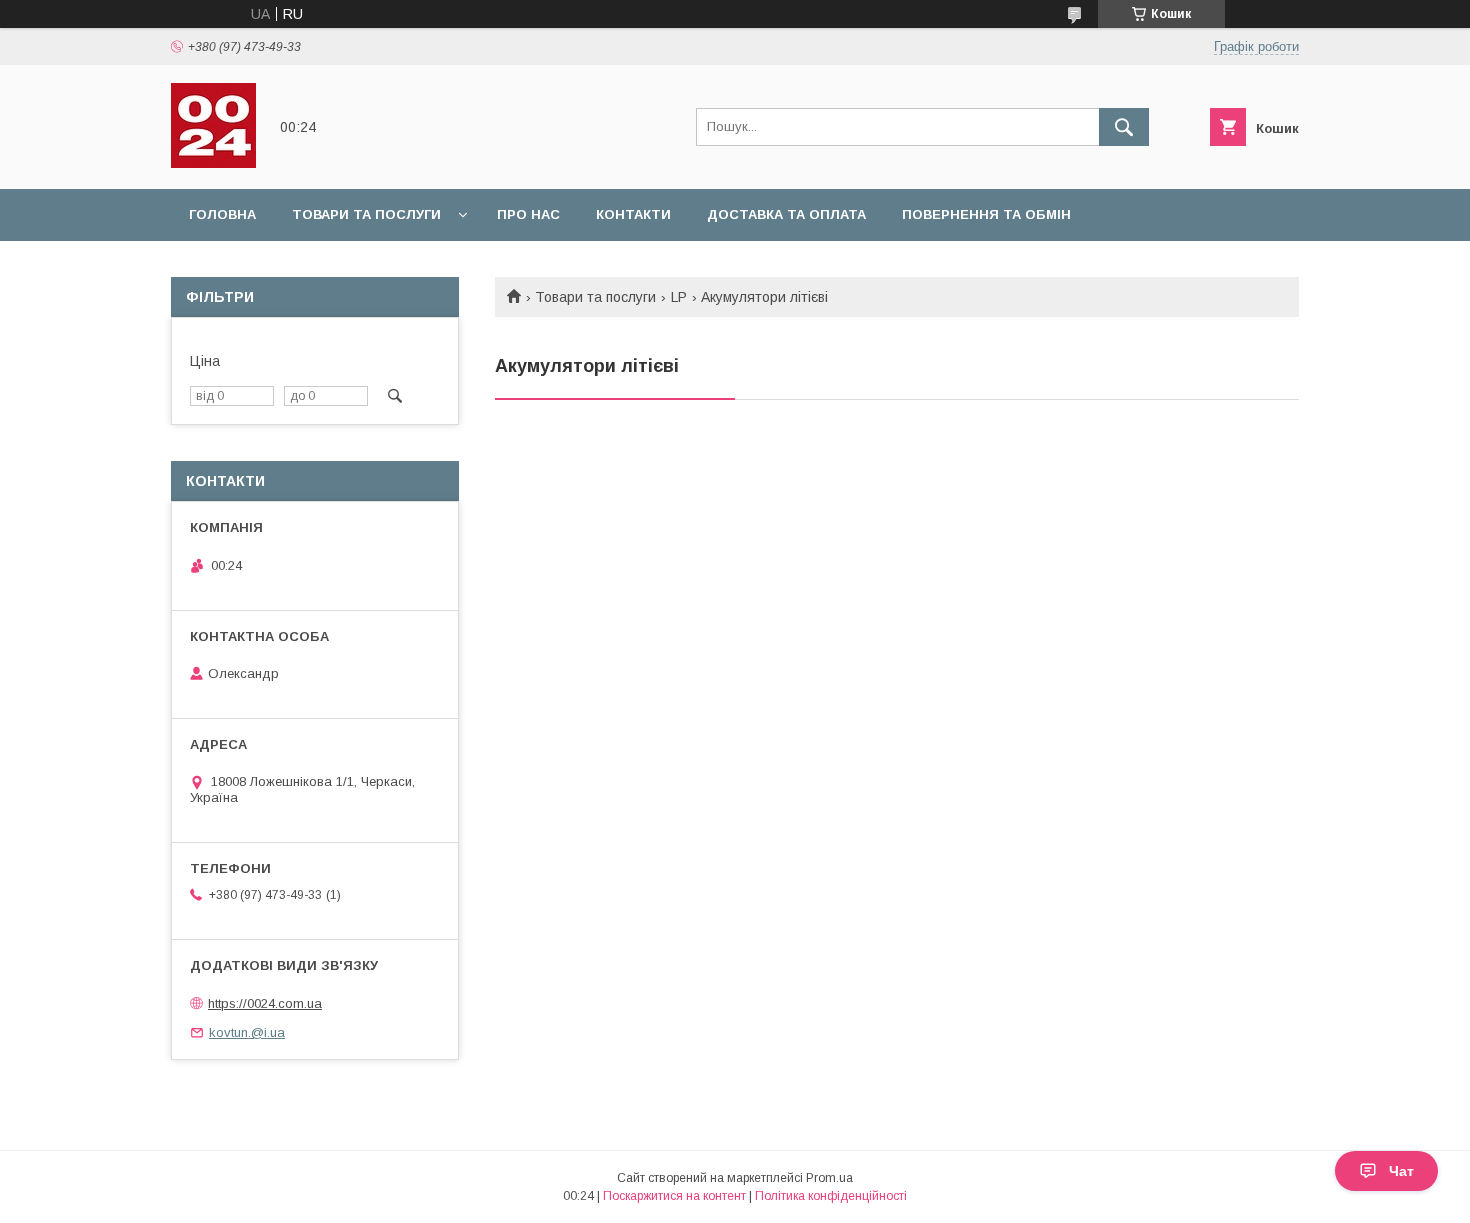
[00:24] (213, 163)
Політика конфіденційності (831, 1196)
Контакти (633, 214)
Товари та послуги (366, 214)
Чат (1401, 1171)
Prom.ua (829, 1178)
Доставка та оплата (786, 214)
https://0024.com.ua (265, 1003)
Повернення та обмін (986, 214)
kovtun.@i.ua (247, 1032)
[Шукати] (1124, 127)
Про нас (528, 214)
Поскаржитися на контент (674, 1196)
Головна (222, 214)
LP (679, 297)
